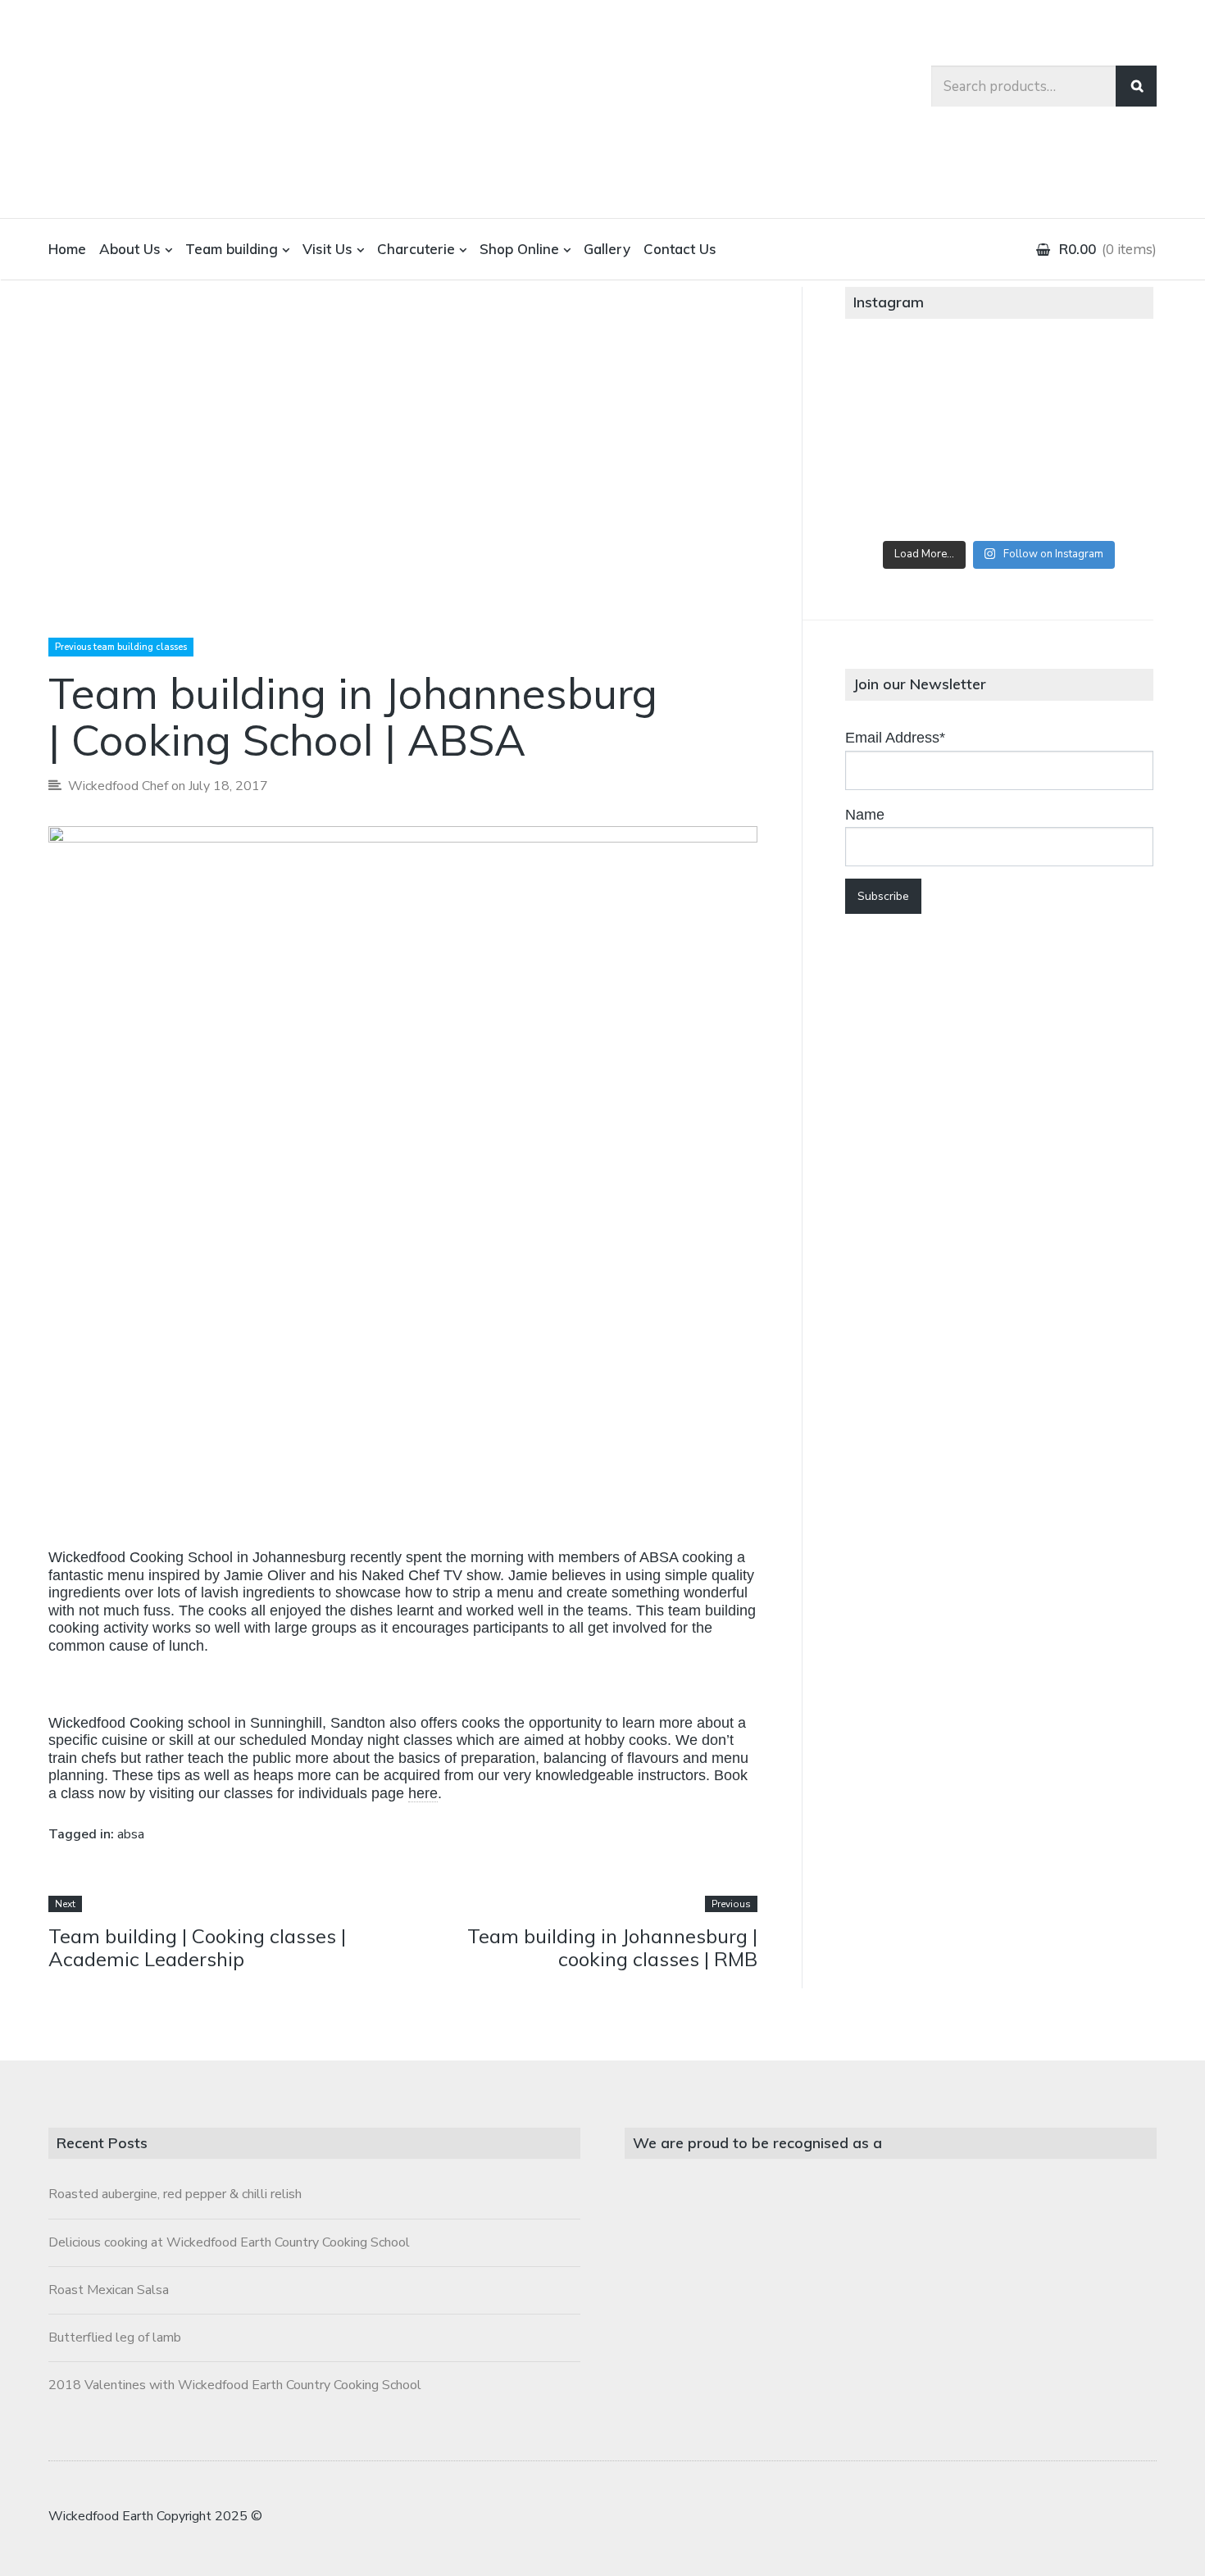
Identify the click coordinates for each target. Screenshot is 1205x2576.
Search (1136, 86)
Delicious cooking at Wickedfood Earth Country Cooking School (229, 2242)
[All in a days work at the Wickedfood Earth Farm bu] (896, 440)
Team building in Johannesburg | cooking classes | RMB (612, 1948)
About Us (130, 249)
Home (67, 249)
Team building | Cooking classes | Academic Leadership (197, 1948)
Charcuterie (416, 249)
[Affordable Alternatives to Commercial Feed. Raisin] (999, 440)
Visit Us (327, 249)
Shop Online (519, 249)
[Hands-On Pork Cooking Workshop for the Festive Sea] (1103, 382)
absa (131, 1834)
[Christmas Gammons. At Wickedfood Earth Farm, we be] (1103, 440)
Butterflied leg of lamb (115, 2337)
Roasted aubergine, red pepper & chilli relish (175, 2194)
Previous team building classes (121, 647)
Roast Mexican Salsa (109, 2290)
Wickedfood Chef (118, 786)
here (423, 1793)
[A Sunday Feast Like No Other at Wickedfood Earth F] (1103, 499)
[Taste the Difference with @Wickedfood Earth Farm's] (896, 499)
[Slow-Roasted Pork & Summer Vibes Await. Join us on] (999, 382)
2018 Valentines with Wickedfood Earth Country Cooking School (235, 2385)
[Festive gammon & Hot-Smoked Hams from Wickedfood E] (999, 499)
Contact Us (680, 249)
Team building (232, 249)
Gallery (607, 249)
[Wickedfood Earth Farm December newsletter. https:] (896, 382)
